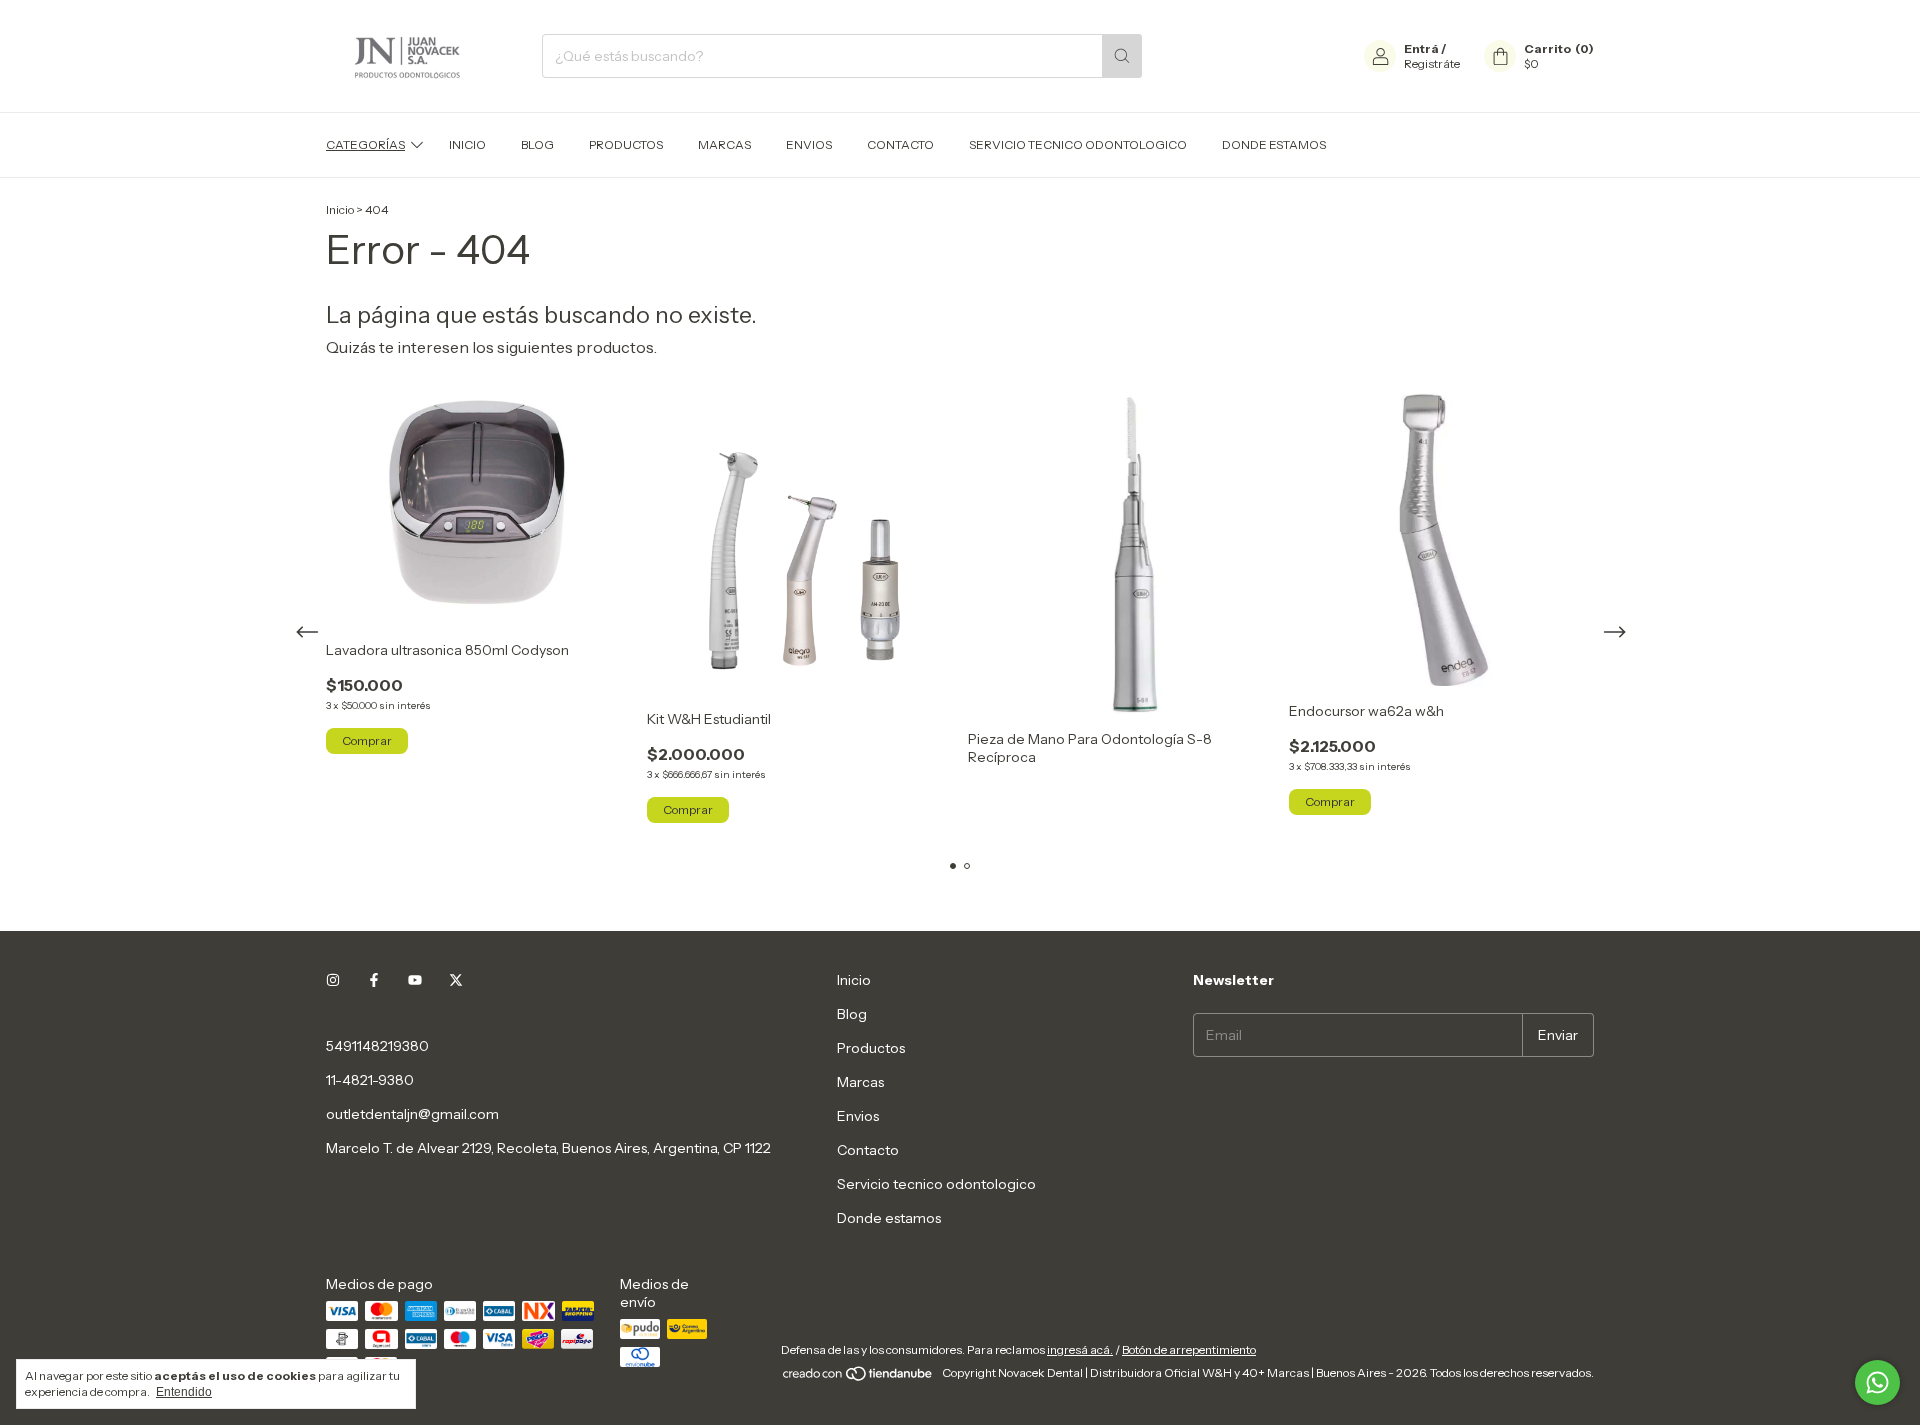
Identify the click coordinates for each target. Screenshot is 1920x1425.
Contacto (900, 144)
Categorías (365, 144)
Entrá (1421, 48)
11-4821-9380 (370, 1080)
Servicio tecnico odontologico (1078, 144)
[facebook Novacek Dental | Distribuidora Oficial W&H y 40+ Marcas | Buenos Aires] (374, 980)
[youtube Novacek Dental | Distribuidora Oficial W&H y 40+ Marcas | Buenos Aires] (415, 980)
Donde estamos (1274, 144)
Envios (809, 144)
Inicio (467, 144)
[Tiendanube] (858, 1377)
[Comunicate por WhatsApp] (1877, 1382)
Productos (626, 144)
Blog (537, 144)
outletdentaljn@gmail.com (412, 1114)
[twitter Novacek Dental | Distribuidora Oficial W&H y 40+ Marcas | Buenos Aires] (456, 980)
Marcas (724, 144)
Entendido (184, 1392)
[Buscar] (1122, 56)
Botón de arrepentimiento (1189, 1349)
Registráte (1432, 63)
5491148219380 (377, 1046)
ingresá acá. (1080, 1349)
